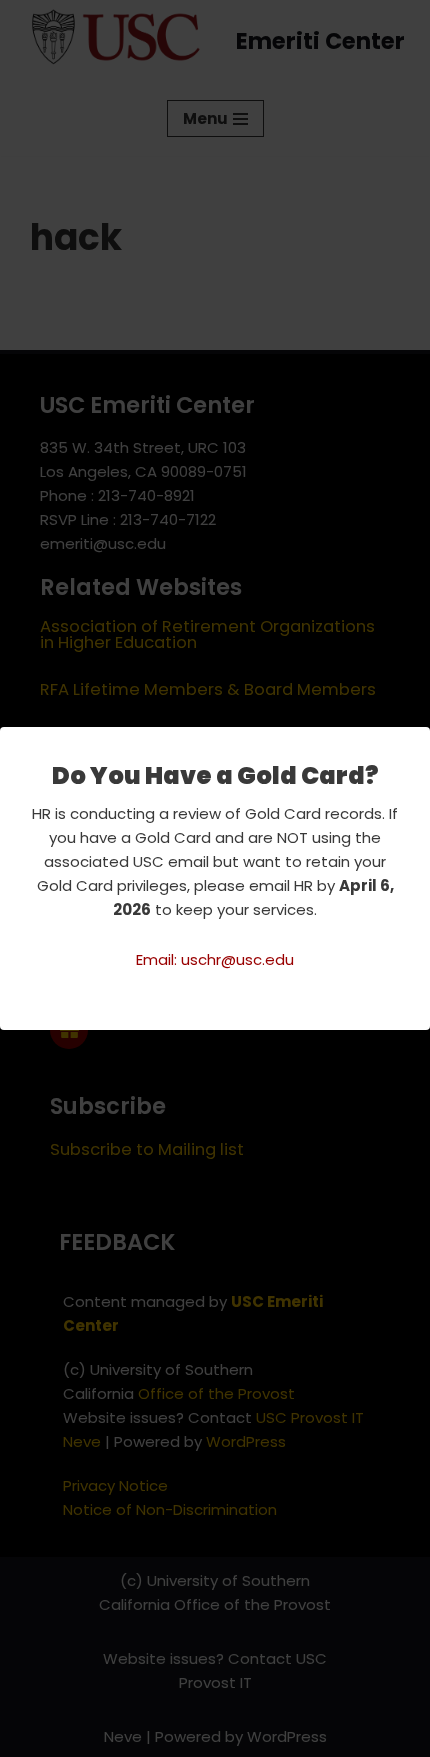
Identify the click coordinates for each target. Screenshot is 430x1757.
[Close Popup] (417, 743)
